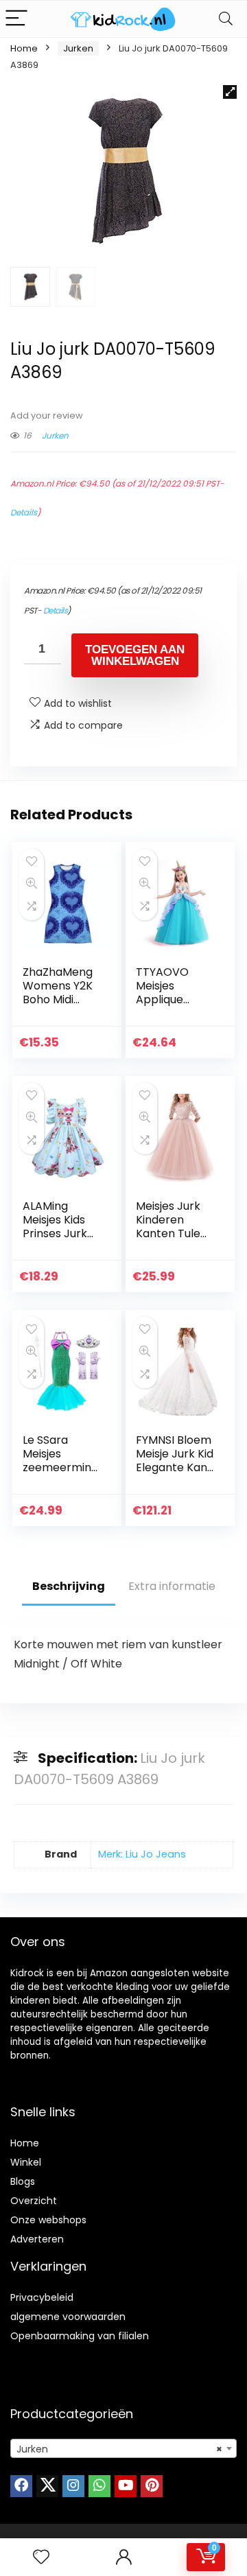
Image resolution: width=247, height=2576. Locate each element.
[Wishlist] (41, 2557)
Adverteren (37, 2239)
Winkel (26, 2162)
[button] (230, 92)
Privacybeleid (42, 2297)
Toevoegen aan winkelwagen (135, 655)
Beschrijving (69, 1586)
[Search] (226, 19)
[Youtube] (126, 2486)
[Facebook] (21, 2486)
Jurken (78, 48)
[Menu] (16, 19)
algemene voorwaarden (68, 2317)
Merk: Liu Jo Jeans (142, 1854)
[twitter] (47, 2486)
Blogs (23, 2181)
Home (24, 48)
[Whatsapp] (99, 2486)
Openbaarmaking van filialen (80, 2336)
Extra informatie (172, 1586)
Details (24, 512)
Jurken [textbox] (119, 2449)
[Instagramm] (73, 2486)
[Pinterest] (152, 2486)
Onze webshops (48, 2220)
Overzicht (34, 2201)
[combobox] (123, 2448)
